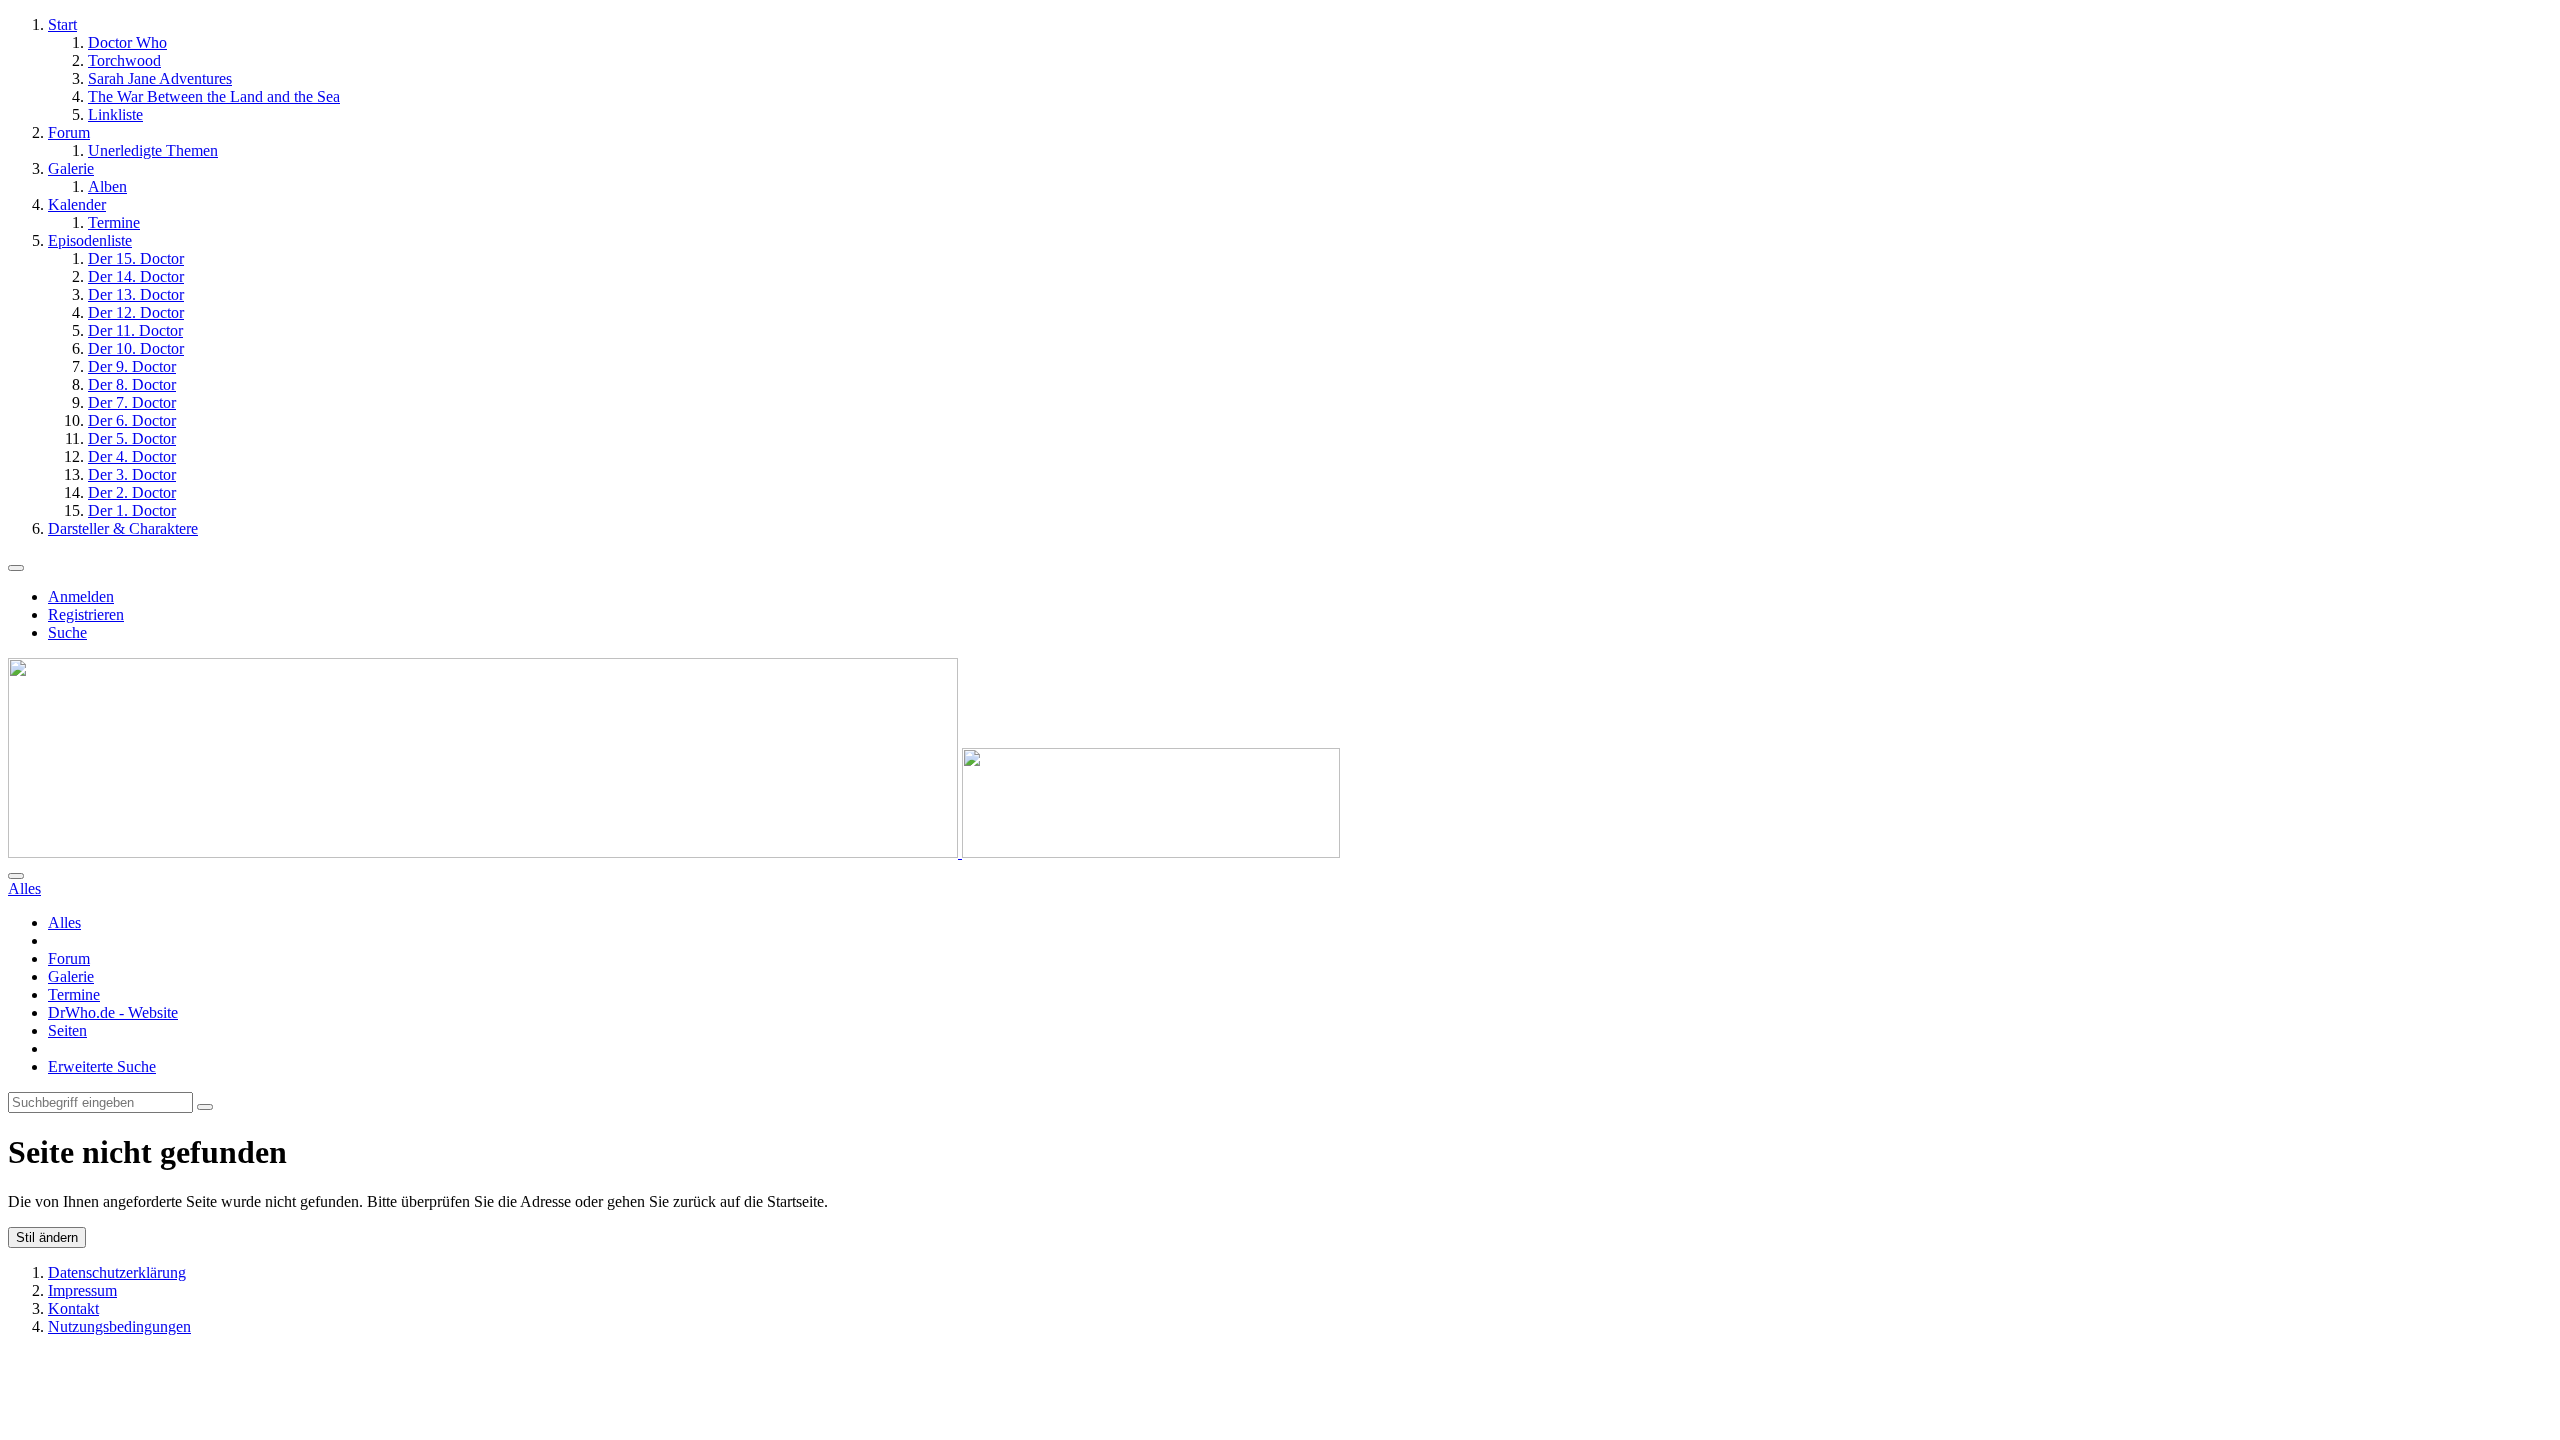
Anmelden (81, 596)
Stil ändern (47, 1237)
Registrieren (86, 614)
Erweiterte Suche (102, 1066)
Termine (74, 994)
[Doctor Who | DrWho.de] (674, 852)
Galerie (71, 976)
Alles (64, 922)
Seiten (67, 1030)
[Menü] (16, 568)
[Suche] (16, 876)
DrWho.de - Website (113, 1012)
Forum (69, 958)
